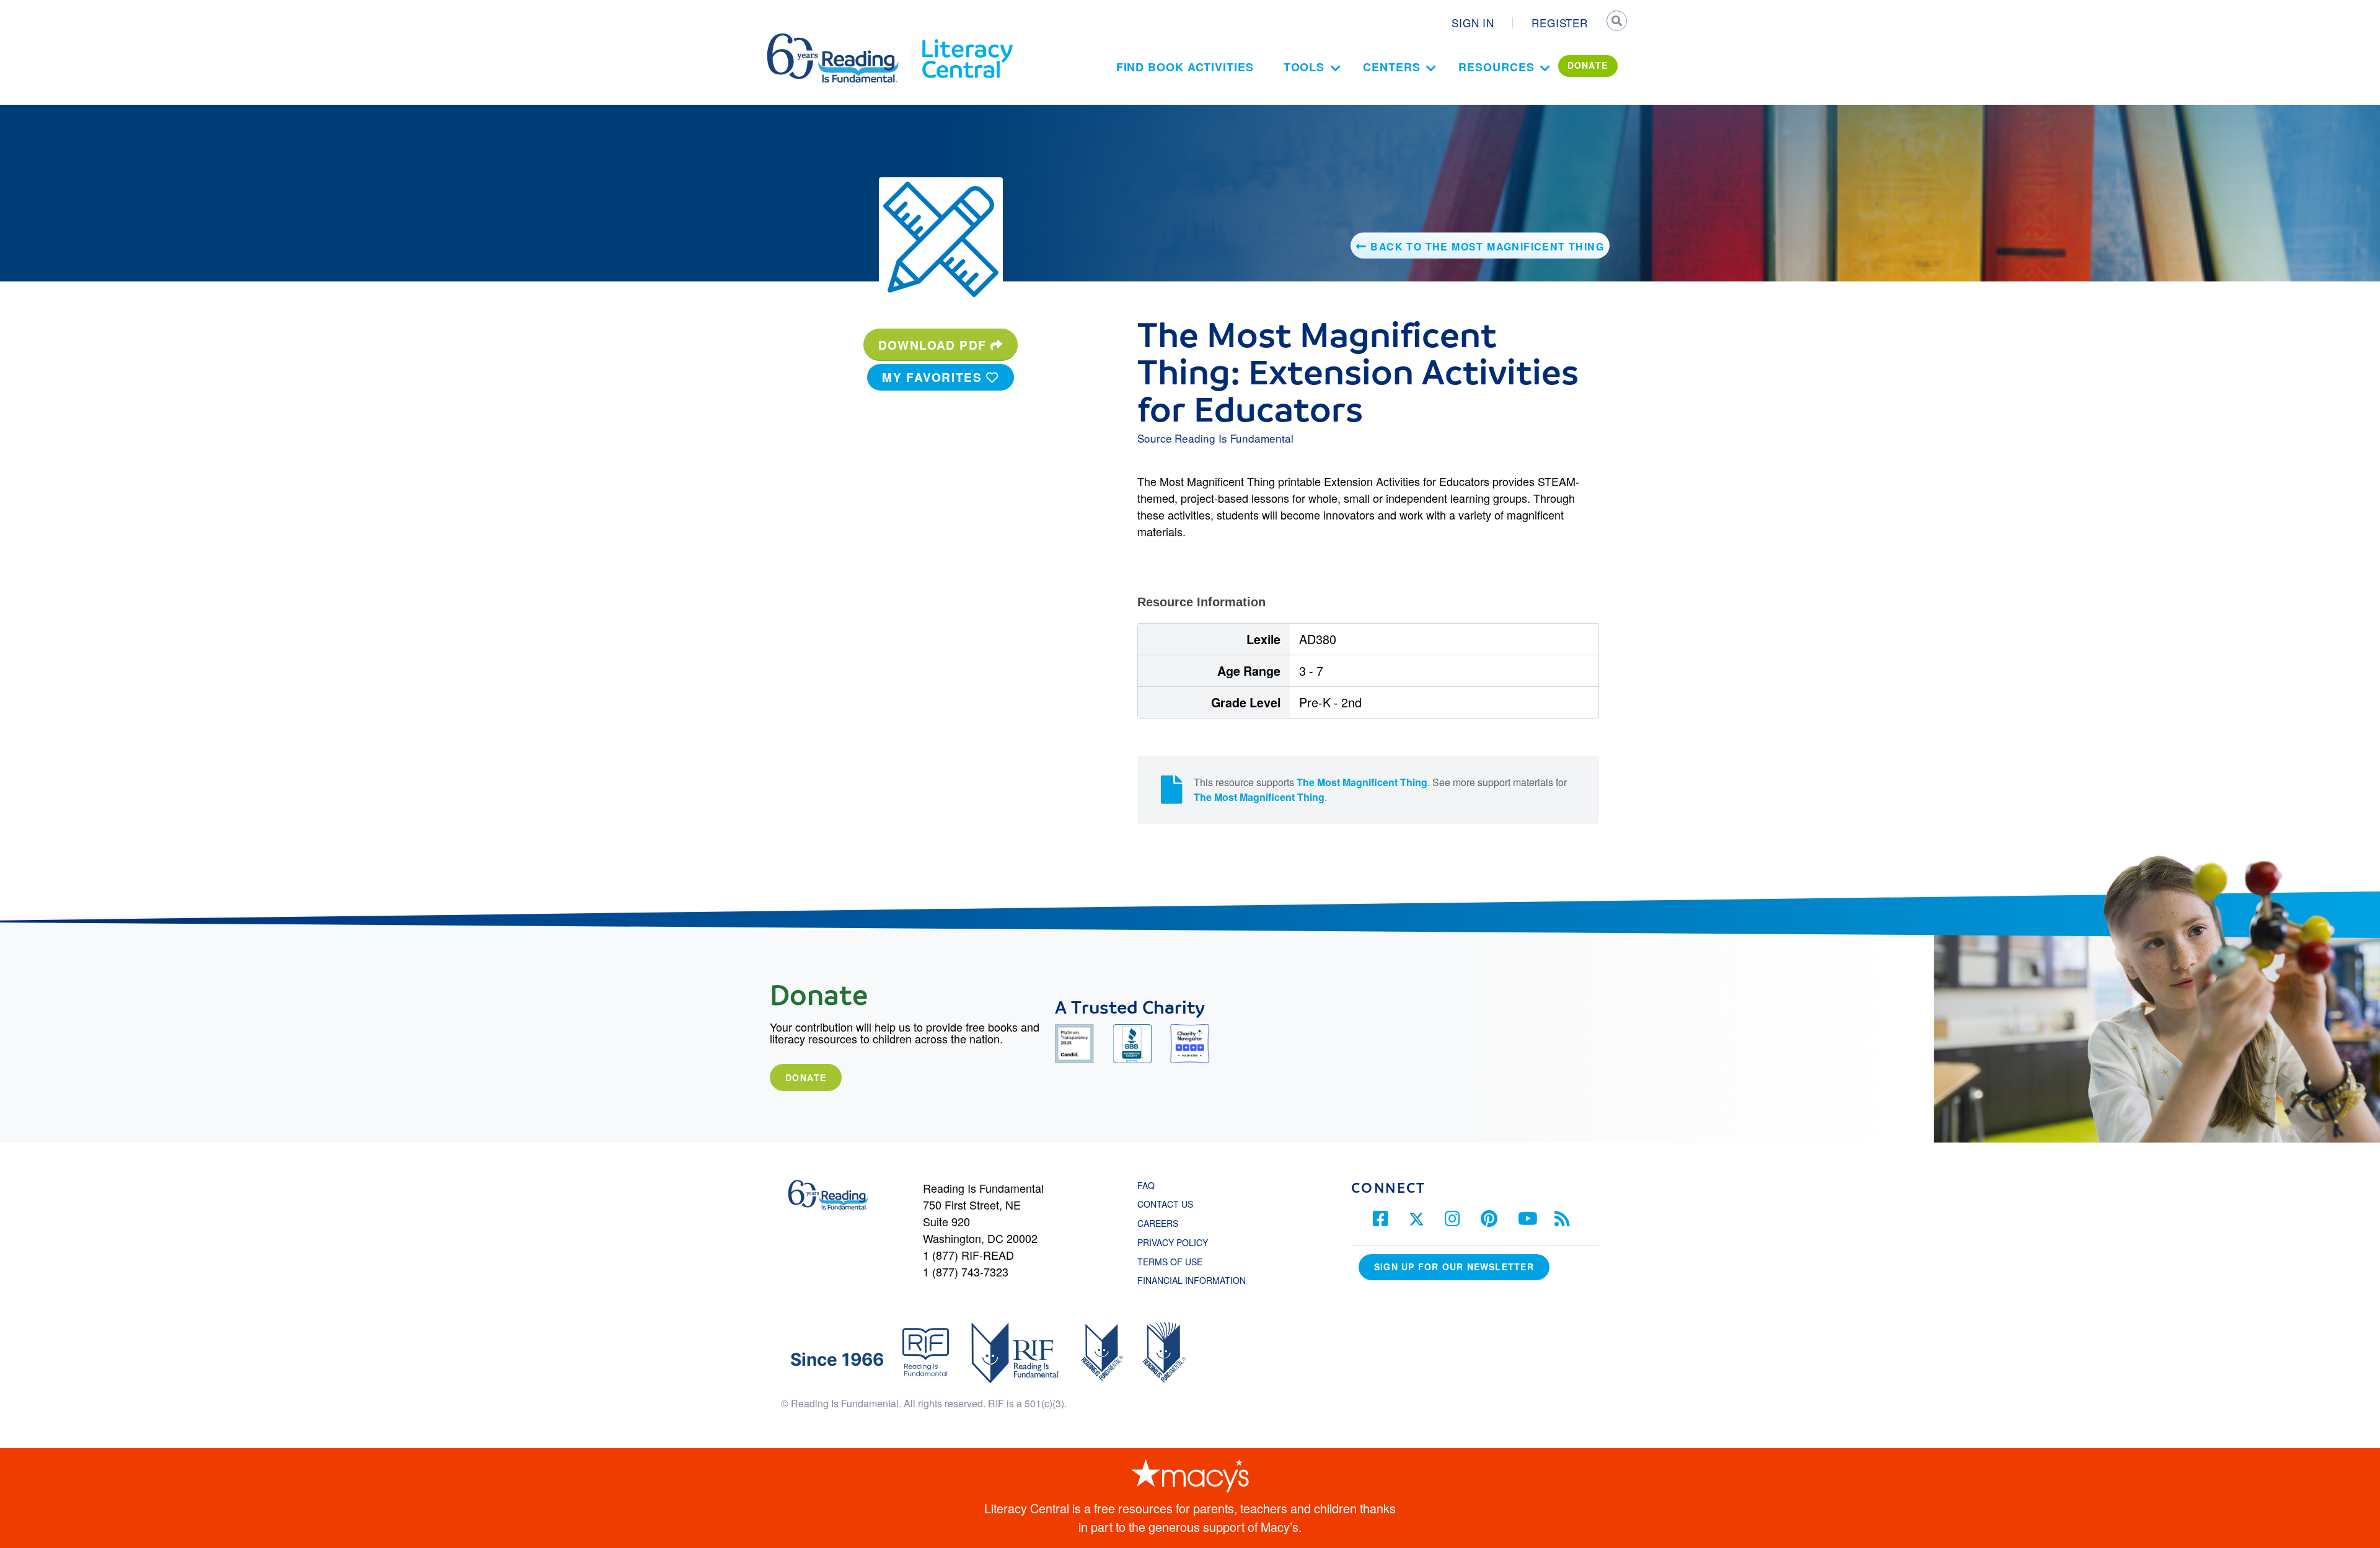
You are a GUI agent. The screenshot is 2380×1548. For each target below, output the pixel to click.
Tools (1304, 67)
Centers (1391, 67)
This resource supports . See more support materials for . (1380, 789)
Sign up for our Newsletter (1454, 1267)
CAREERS (1158, 1223)
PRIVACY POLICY (1173, 1242)
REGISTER (1560, 23)
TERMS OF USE (1176, 1262)
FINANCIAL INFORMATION (1192, 1280)
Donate (806, 1077)
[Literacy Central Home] (967, 39)
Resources (1496, 67)
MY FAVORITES (934, 377)
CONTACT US (1169, 1204)
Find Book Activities (1185, 67)
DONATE (1588, 65)
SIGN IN (1473, 23)
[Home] (841, 39)
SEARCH (1616, 22)
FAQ (1146, 1185)
